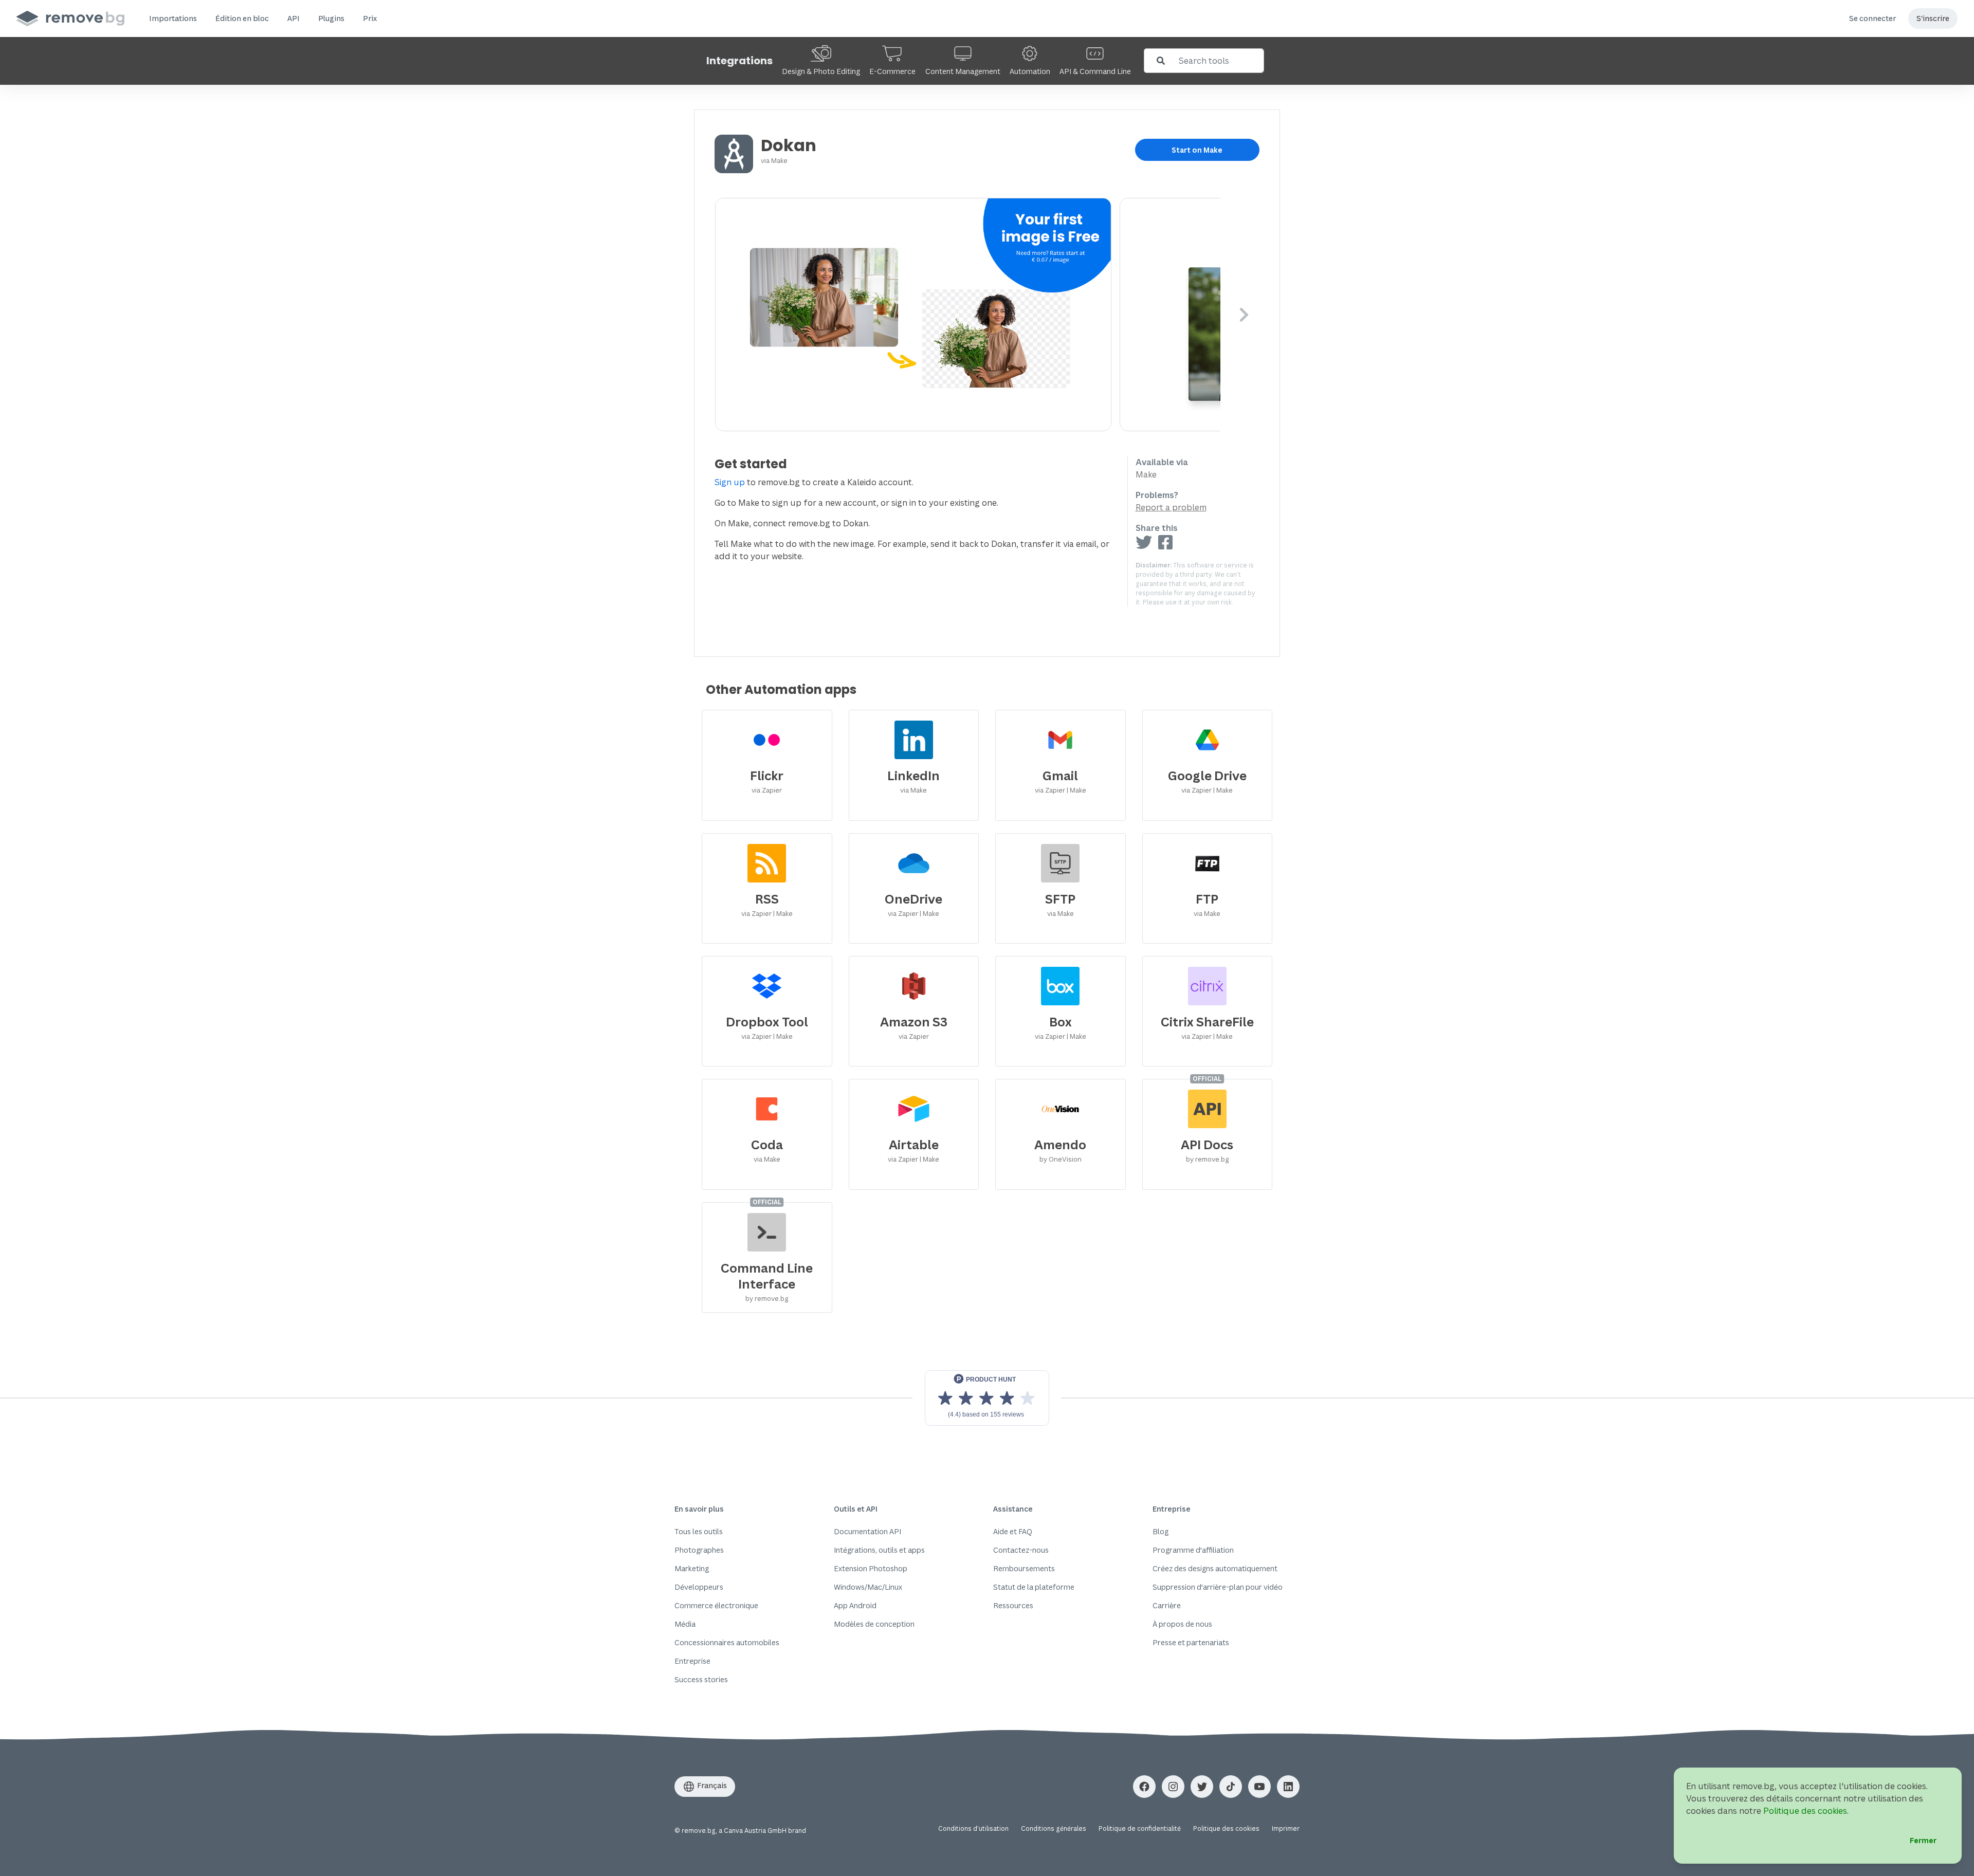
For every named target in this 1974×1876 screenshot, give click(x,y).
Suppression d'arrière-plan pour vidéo (1218, 1587)
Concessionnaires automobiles (727, 1642)
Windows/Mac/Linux (868, 1587)
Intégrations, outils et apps (879, 1550)
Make (779, 160)
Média (685, 1624)
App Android (855, 1605)
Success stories (701, 1679)
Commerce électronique (716, 1605)
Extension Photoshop (871, 1568)
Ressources (1013, 1605)
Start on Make (1197, 150)
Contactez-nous (1021, 1550)
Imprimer (1286, 1828)
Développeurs (699, 1587)
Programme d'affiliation (1193, 1550)
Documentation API (867, 1531)
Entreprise (692, 1661)
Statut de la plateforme (1034, 1587)
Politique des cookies (1226, 1828)
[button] (173, 19)
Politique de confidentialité (1140, 1828)
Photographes (699, 1550)
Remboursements (1024, 1568)
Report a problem (1171, 507)
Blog (1160, 1531)
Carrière (1167, 1605)
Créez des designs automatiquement (1215, 1568)
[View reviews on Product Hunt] (987, 1398)
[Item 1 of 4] (968, 315)
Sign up (730, 482)
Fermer (1923, 1840)
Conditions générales (1054, 1828)
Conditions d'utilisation (973, 1828)
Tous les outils (699, 1531)
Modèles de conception (874, 1624)
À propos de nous (1182, 1624)
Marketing (692, 1568)
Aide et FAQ (1013, 1531)
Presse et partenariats (1191, 1642)
